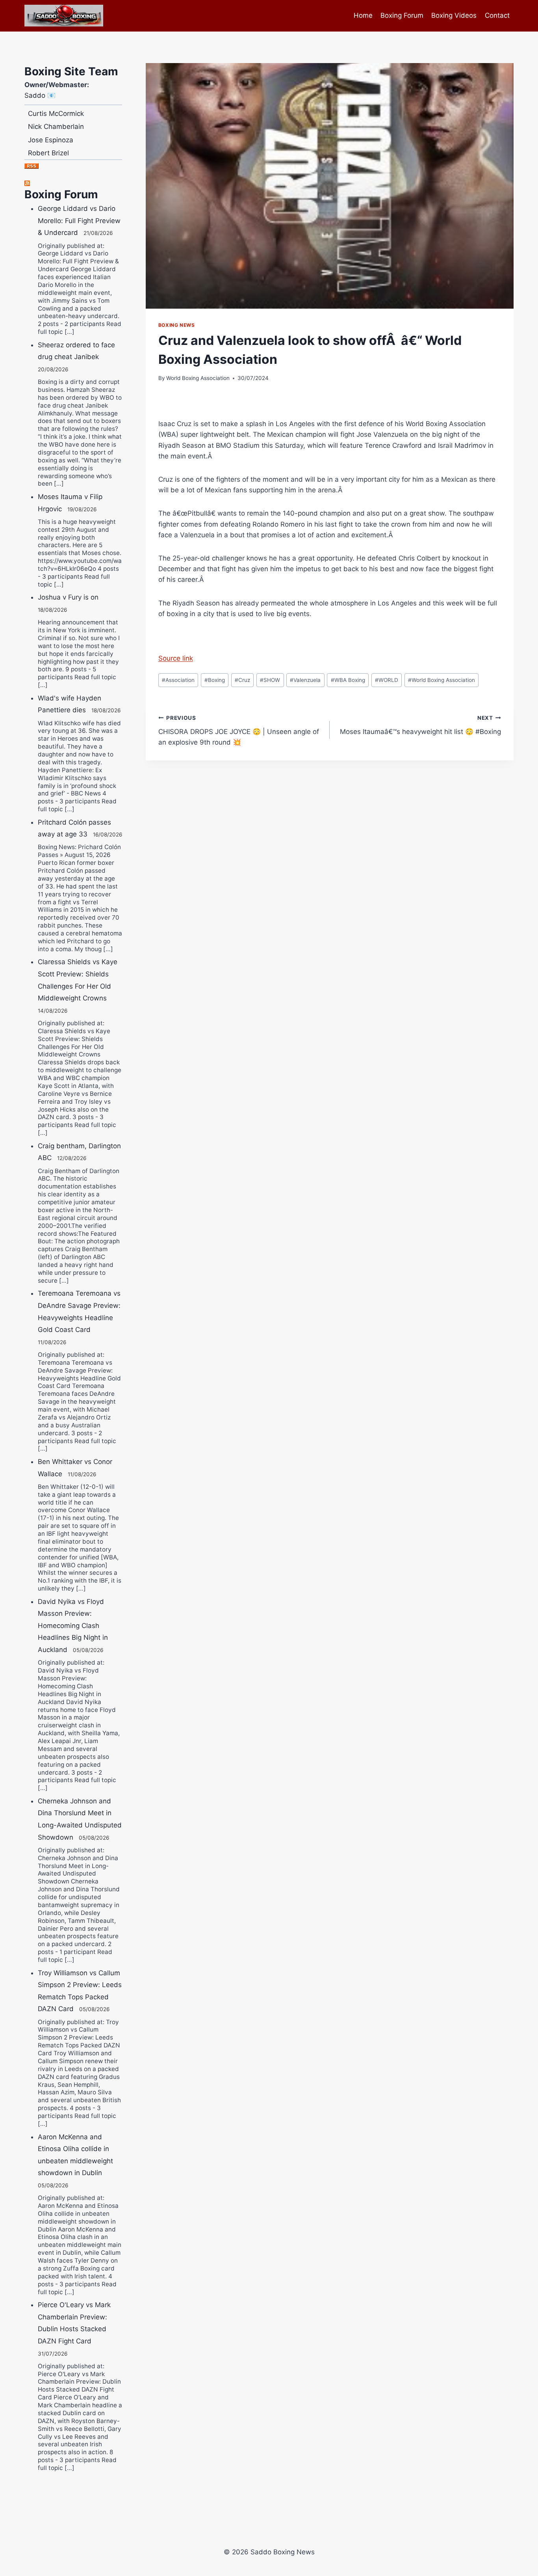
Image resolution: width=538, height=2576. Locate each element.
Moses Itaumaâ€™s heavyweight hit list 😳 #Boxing (420, 725)
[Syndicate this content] (73, 183)
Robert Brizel (48, 135)
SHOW (270, 680)
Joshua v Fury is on (68, 597)
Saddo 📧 (40, 95)
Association (178, 680)
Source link (176, 658)
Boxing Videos (454, 15)
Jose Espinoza (51, 122)
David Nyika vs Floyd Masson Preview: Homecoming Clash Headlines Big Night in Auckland (73, 1626)
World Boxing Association (198, 378)
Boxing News (177, 325)
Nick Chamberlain (56, 108)
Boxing (215, 680)
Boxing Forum (402, 15)
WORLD (387, 680)
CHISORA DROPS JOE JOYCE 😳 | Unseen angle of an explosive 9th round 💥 (239, 730)
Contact (497, 15)
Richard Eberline (54, 148)
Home (363, 15)
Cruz (242, 680)
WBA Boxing (348, 680)
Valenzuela (305, 680)
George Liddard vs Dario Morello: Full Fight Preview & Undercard (79, 221)
